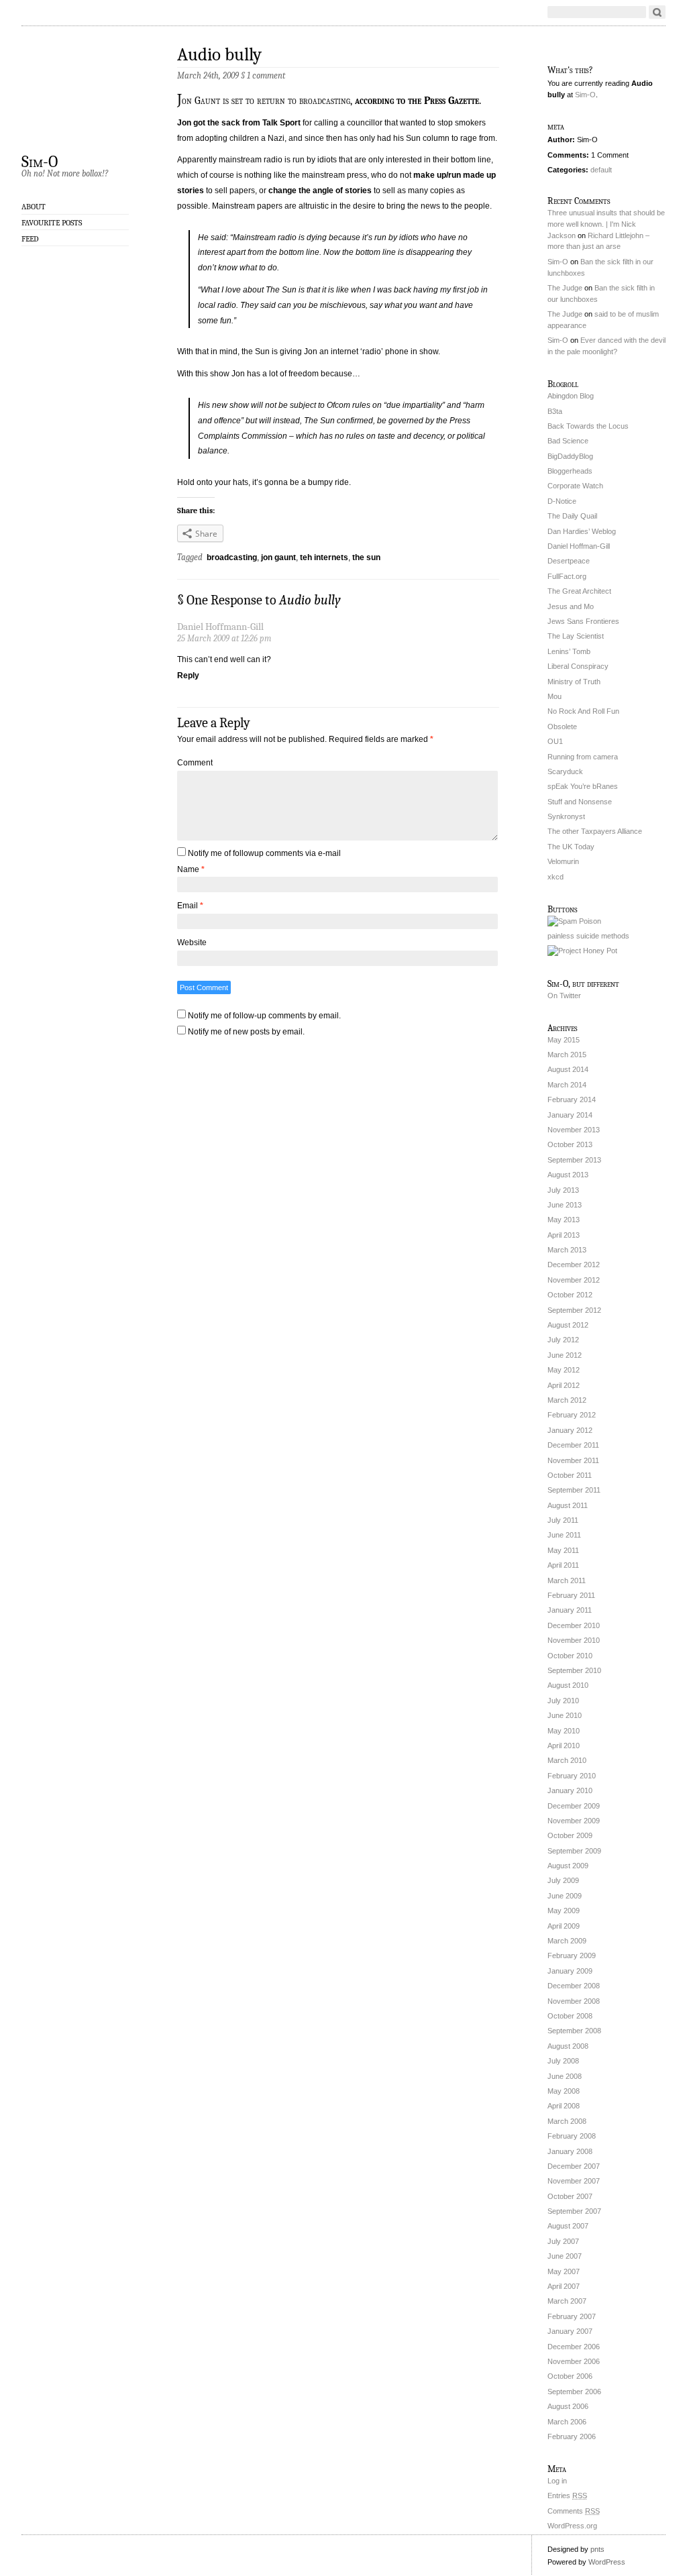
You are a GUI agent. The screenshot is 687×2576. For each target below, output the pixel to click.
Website (192, 943)
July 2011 (563, 1520)
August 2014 (568, 1069)
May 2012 (564, 1370)
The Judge (565, 288)
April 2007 (564, 2286)
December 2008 (574, 1986)
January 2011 (570, 1610)
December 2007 (574, 2166)
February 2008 (572, 2136)
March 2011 (567, 1580)
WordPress (607, 2562)
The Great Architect (579, 591)
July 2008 (563, 2061)
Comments (574, 2511)
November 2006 (574, 2361)
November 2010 (574, 1640)
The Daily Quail (572, 516)
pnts (597, 2549)
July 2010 (563, 1701)
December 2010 (574, 1625)
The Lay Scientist (576, 636)
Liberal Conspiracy (578, 666)
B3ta (555, 411)
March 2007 (567, 2301)
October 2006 (570, 2376)
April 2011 (563, 1565)
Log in (557, 2481)
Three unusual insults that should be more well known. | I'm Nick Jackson (606, 224)
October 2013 (570, 1144)
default (601, 170)
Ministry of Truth (574, 682)
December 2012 (574, 1265)
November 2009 (574, 1821)
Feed (30, 239)
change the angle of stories (320, 191)
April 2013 (564, 1235)
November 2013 (574, 1130)
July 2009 (563, 1880)
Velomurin (563, 861)
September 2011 (574, 1490)
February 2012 (572, 1415)
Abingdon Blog (571, 396)
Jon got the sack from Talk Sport (239, 123)
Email (190, 906)
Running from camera (583, 757)
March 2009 (567, 1941)
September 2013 (574, 1160)
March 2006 (567, 2422)
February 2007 (572, 2316)
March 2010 (567, 1760)
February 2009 (572, 1955)
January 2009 (570, 1971)
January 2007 (570, 2331)
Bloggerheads (570, 471)
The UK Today (571, 847)
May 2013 (564, 1220)
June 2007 (565, 2256)
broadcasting (232, 557)
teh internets (324, 557)
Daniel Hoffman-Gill (579, 546)
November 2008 (574, 2001)
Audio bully (219, 55)
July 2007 (563, 2241)
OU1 (555, 741)
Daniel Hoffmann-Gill (220, 627)
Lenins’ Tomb (569, 651)
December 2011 (573, 1445)
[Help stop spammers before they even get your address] (582, 951)
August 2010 (568, 1685)
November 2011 (573, 1460)
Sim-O (40, 161)
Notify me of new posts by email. (246, 1032)
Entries (567, 2495)
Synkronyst (566, 816)
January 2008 (570, 2151)
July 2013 (563, 1190)
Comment (195, 763)
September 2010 (574, 1670)
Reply (188, 676)
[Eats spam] (574, 921)
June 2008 (565, 2076)
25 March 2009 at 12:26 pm (224, 638)
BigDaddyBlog (570, 456)
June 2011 (564, 1535)
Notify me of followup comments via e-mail (264, 853)
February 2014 (572, 1099)
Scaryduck (565, 771)
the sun (366, 557)
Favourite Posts (52, 223)
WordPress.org (572, 2526)
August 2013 (568, 1175)
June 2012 (565, 1355)
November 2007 (574, 2181)
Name (191, 869)
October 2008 (570, 2016)
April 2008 (564, 2106)
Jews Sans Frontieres (583, 621)
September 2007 (574, 2211)
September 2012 (574, 1310)
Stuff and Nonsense (580, 802)
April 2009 (564, 1926)
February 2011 (571, 1595)
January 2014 (570, 1115)
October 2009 (570, 1835)
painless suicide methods (588, 936)
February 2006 (572, 2436)
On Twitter (564, 996)
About (34, 207)
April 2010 (564, 1746)
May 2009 (564, 1911)
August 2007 (568, 2226)
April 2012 (564, 1385)
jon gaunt (278, 557)
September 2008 (574, 2031)
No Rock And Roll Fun (583, 711)
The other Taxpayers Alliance (595, 831)
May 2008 (564, 2091)
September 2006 (574, 2392)
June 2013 (565, 1205)
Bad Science (568, 441)
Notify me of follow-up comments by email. (264, 1016)
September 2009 (574, 1851)
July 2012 (563, 1340)
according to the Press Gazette (417, 101)
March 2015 (567, 1055)
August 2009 (568, 1866)
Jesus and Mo (571, 606)
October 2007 (570, 2196)
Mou (554, 696)
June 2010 (565, 1715)
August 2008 (568, 2046)
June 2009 (565, 1896)
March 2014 (567, 1085)
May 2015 (564, 1040)
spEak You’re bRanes (583, 786)
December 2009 (574, 1806)
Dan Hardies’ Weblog (582, 531)
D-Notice (562, 501)
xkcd (556, 877)
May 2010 (564, 1731)
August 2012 (568, 1325)
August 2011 (568, 1505)
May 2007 (564, 2271)
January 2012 (570, 1430)
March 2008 (567, 2121)
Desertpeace (569, 561)
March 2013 (567, 1250)
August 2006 (568, 2406)
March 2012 (567, 1400)
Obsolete (562, 727)
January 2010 (570, 1790)
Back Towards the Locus (588, 426)
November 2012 (574, 1280)
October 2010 (570, 1656)
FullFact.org (567, 576)
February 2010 (572, 1776)
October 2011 (570, 1475)
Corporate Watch (575, 486)
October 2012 (570, 1295)
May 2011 (563, 1550)
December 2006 (574, 2347)
